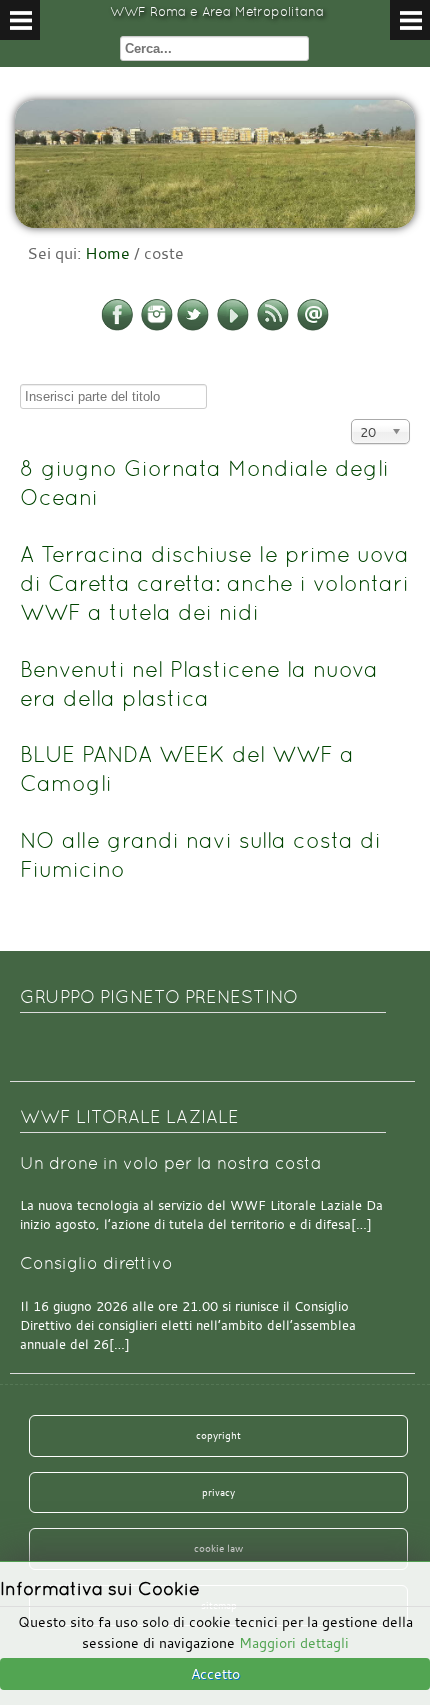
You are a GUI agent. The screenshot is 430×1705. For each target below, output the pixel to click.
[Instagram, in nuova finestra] (157, 327)
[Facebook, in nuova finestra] (117, 327)
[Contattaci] (313, 327)
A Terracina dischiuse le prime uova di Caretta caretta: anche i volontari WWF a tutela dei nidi (214, 583)
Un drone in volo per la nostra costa (171, 1163)
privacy (218, 1492)
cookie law (218, 1548)
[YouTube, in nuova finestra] (233, 327)
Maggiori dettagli (294, 1642)
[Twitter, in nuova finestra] (193, 327)
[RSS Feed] (273, 327)
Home (107, 253)
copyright (218, 1435)
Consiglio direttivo (96, 1263)
